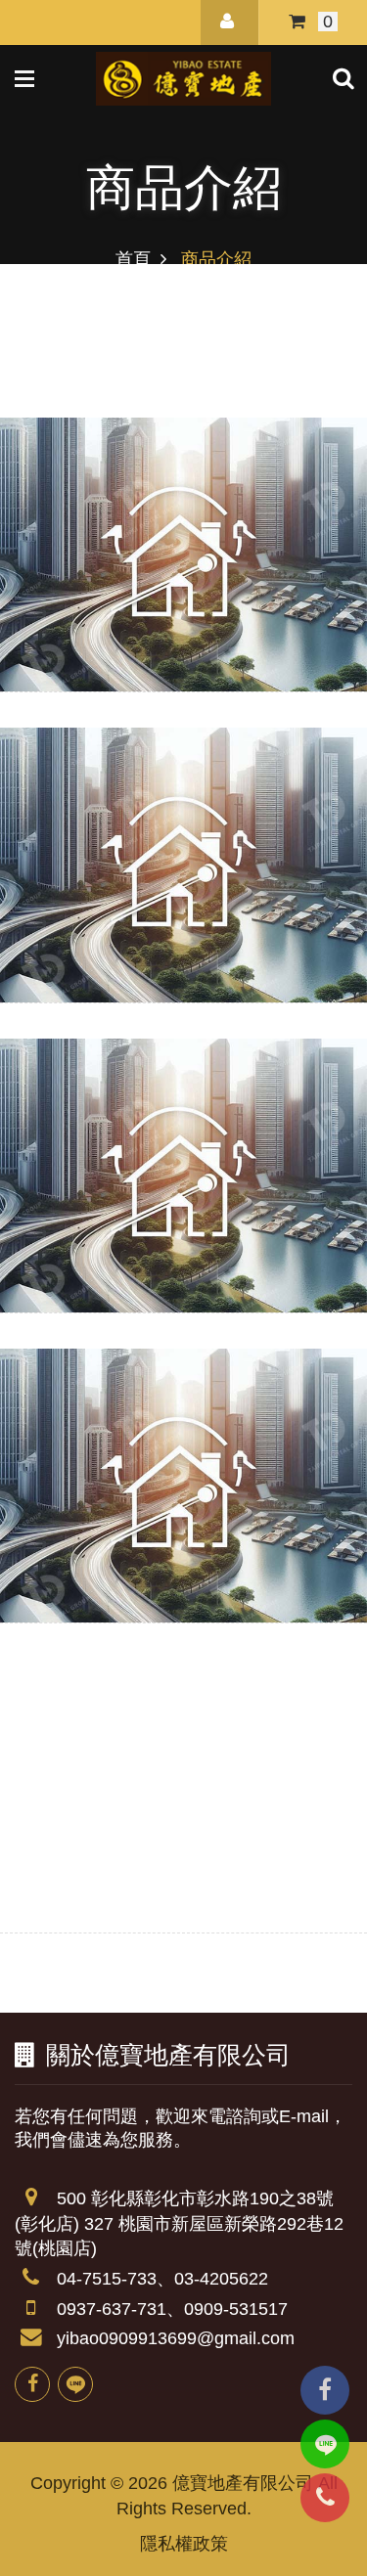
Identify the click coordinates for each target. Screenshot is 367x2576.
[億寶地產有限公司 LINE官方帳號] (75, 2384)
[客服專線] (325, 2498)
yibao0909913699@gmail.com (176, 2338)
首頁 (133, 259)
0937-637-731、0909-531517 (172, 2309)
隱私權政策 (184, 2544)
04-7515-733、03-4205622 (162, 2279)
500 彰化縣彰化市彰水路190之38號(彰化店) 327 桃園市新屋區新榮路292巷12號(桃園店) (179, 2223)
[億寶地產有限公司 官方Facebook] (32, 2384)
